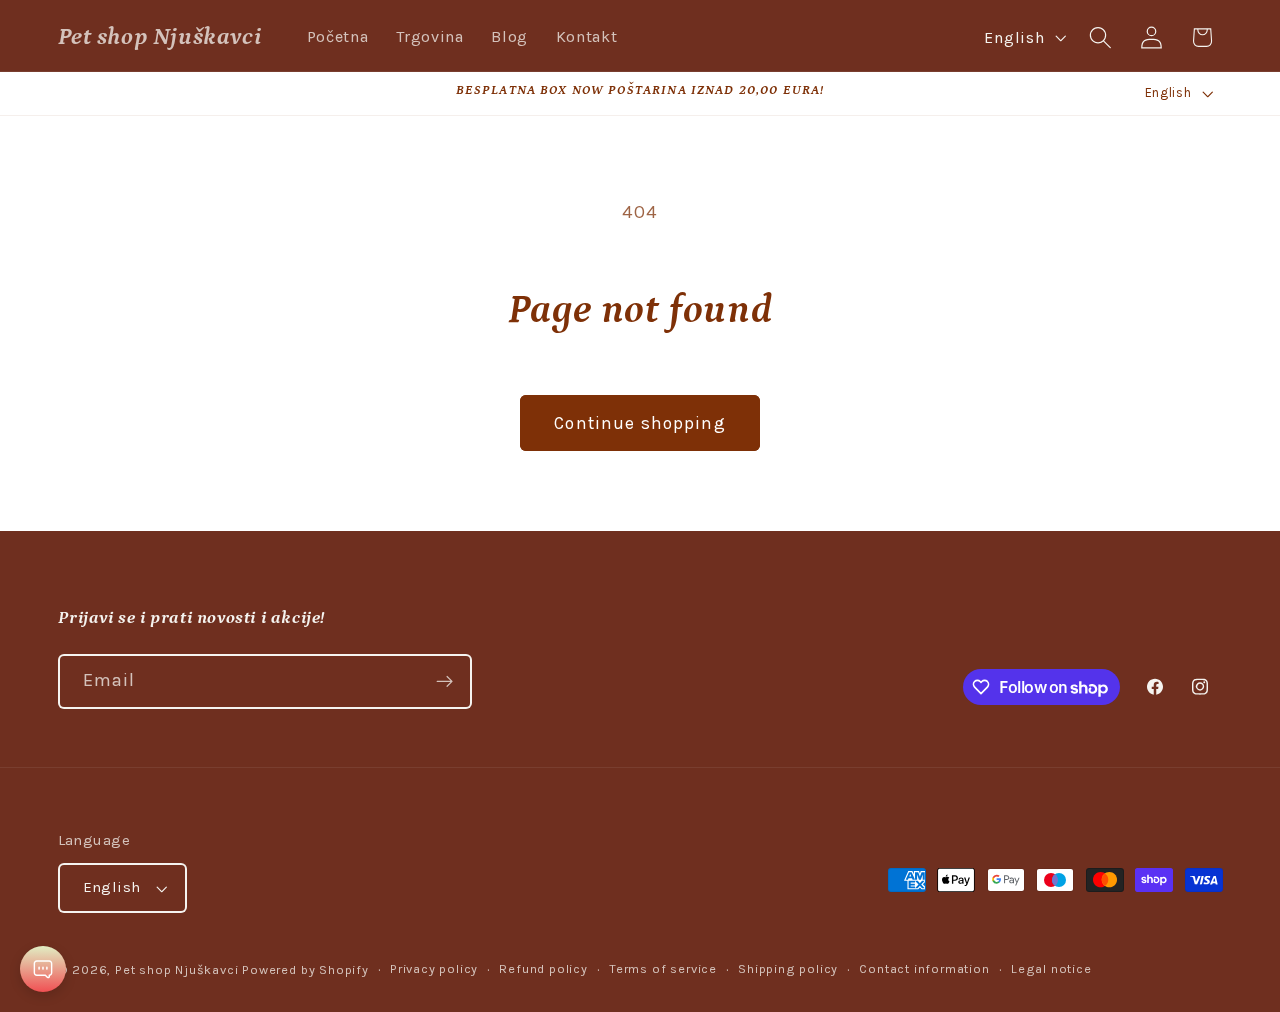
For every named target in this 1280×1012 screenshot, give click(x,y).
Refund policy (543, 968)
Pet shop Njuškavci (177, 969)
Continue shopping (640, 423)
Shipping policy (788, 968)
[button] (1100, 37)
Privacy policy (434, 968)
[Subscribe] (444, 682)
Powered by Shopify (305, 969)
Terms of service (663, 968)
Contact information (924, 968)
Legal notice (1051, 968)
